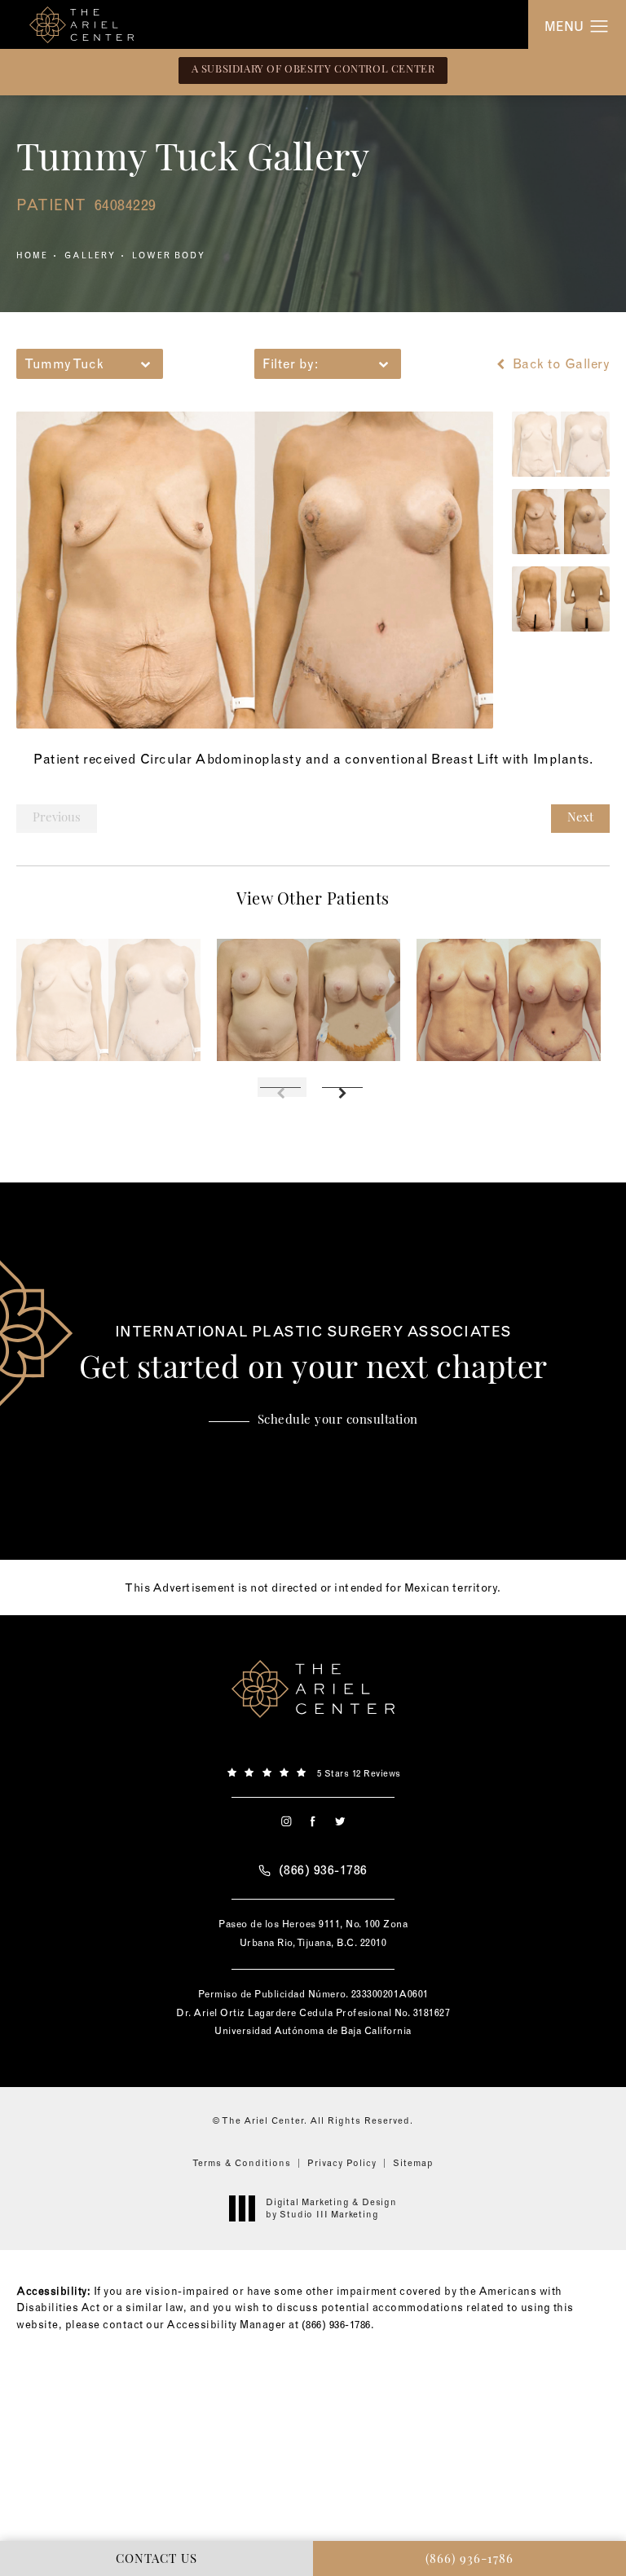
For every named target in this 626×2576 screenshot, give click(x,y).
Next (580, 819)
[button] (600, 27)
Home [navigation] (32, 255)
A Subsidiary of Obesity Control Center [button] (313, 70)
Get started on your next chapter (313, 1355)
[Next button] (344, 1087)
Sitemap (413, 2163)
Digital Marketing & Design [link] (331, 2208)
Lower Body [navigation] (169, 255)
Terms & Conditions (242, 2163)
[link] (313, 1772)
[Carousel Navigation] (313, 1079)
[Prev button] (282, 1087)
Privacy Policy (342, 2163)
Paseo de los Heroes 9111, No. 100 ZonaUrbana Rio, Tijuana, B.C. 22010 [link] (313, 1933)
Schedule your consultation (338, 1421)
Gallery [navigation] (90, 255)
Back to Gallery (559, 363)
